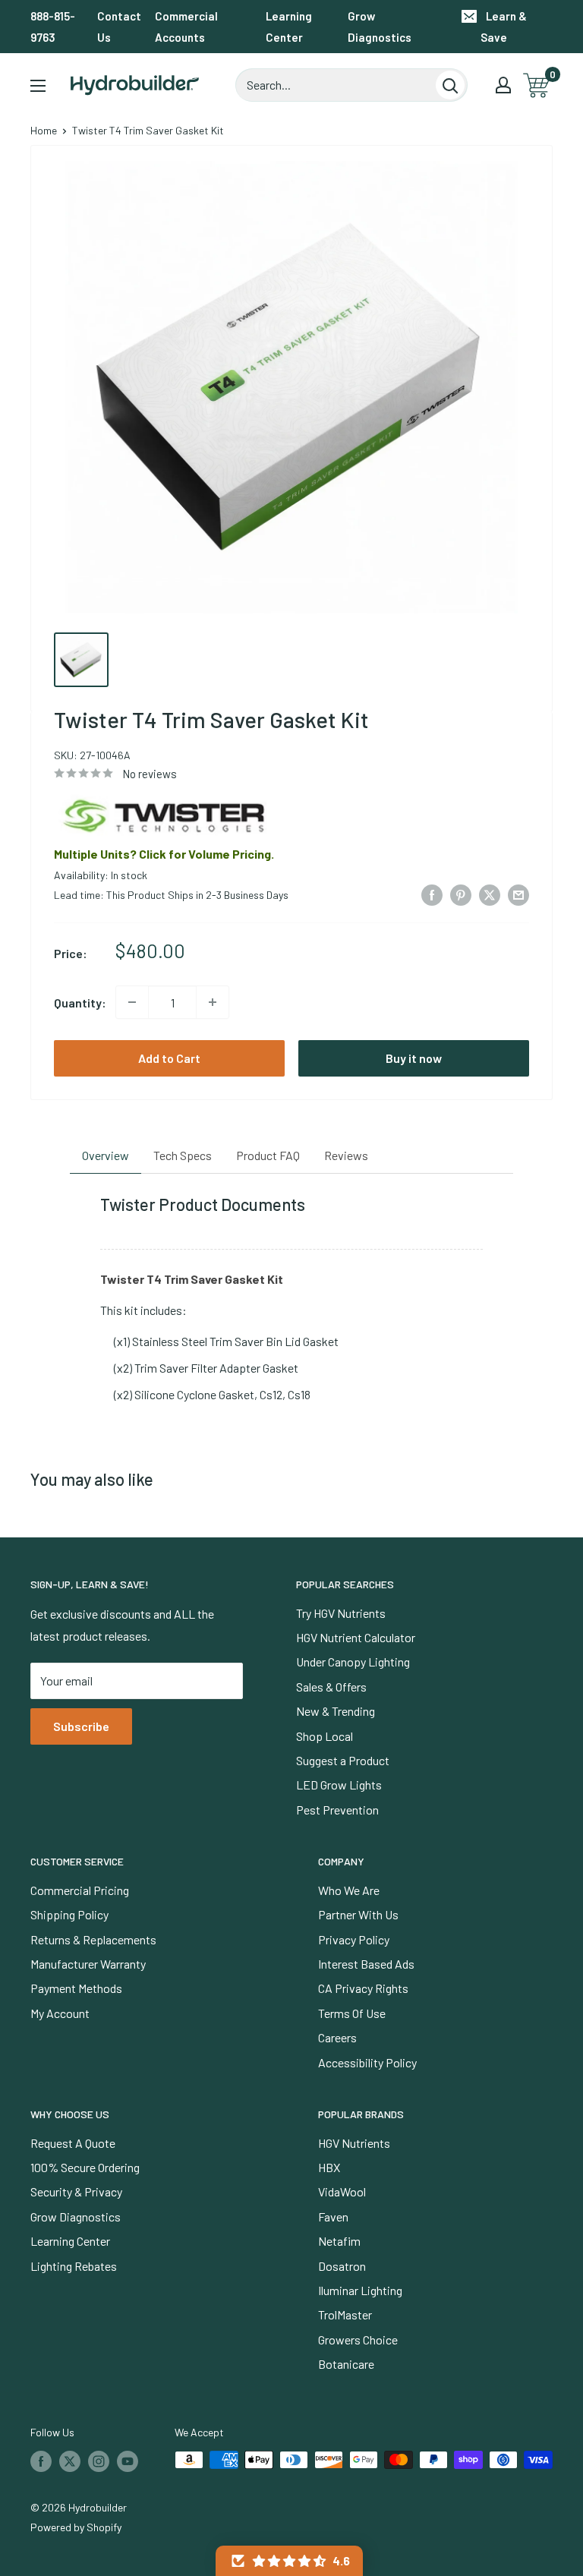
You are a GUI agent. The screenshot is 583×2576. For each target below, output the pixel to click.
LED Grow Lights (339, 1785)
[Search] (450, 85)
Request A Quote (73, 2143)
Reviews (346, 1155)
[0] (537, 85)
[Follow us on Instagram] (99, 2461)
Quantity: (80, 1003)
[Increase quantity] (213, 1002)
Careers (337, 2037)
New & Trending (336, 1711)
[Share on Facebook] (432, 894)
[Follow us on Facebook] (41, 2461)
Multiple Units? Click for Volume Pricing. (164, 854)
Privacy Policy (354, 1939)
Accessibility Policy (367, 2062)
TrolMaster (345, 2314)
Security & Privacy (76, 2191)
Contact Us (119, 27)
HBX (329, 2167)
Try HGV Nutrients (341, 1613)
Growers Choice (358, 2340)
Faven (333, 2217)
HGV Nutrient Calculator (356, 1637)
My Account (60, 2013)
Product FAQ (268, 1155)
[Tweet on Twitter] (490, 894)
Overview (106, 1155)
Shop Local (325, 1736)
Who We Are (349, 1890)
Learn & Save (504, 27)
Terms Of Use (352, 2013)
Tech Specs (183, 1155)
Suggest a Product (343, 1760)
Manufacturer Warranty (88, 1964)
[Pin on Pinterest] (461, 894)
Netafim (339, 2241)
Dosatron (342, 2266)
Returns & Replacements (93, 1939)
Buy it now (414, 1058)
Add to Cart (169, 1058)
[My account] (503, 85)
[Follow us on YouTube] (128, 2461)
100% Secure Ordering (85, 2167)
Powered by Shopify (76, 2527)
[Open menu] (38, 86)
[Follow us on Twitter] (70, 2461)
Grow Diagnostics (380, 27)
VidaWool (342, 2191)
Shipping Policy (69, 1914)
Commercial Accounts (186, 27)
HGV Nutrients (354, 2143)
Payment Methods (76, 1988)
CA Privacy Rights (363, 1988)
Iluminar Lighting (360, 2290)
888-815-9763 (53, 27)
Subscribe (81, 1726)
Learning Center (289, 27)
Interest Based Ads (366, 1964)
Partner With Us (358, 1914)
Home (44, 130)
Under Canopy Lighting (353, 1662)
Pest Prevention (337, 1810)
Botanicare (346, 2364)
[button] (289, 2561)
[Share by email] (518, 894)
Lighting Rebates (74, 2266)
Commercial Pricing (80, 1890)
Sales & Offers (331, 1687)
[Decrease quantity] (132, 1002)
